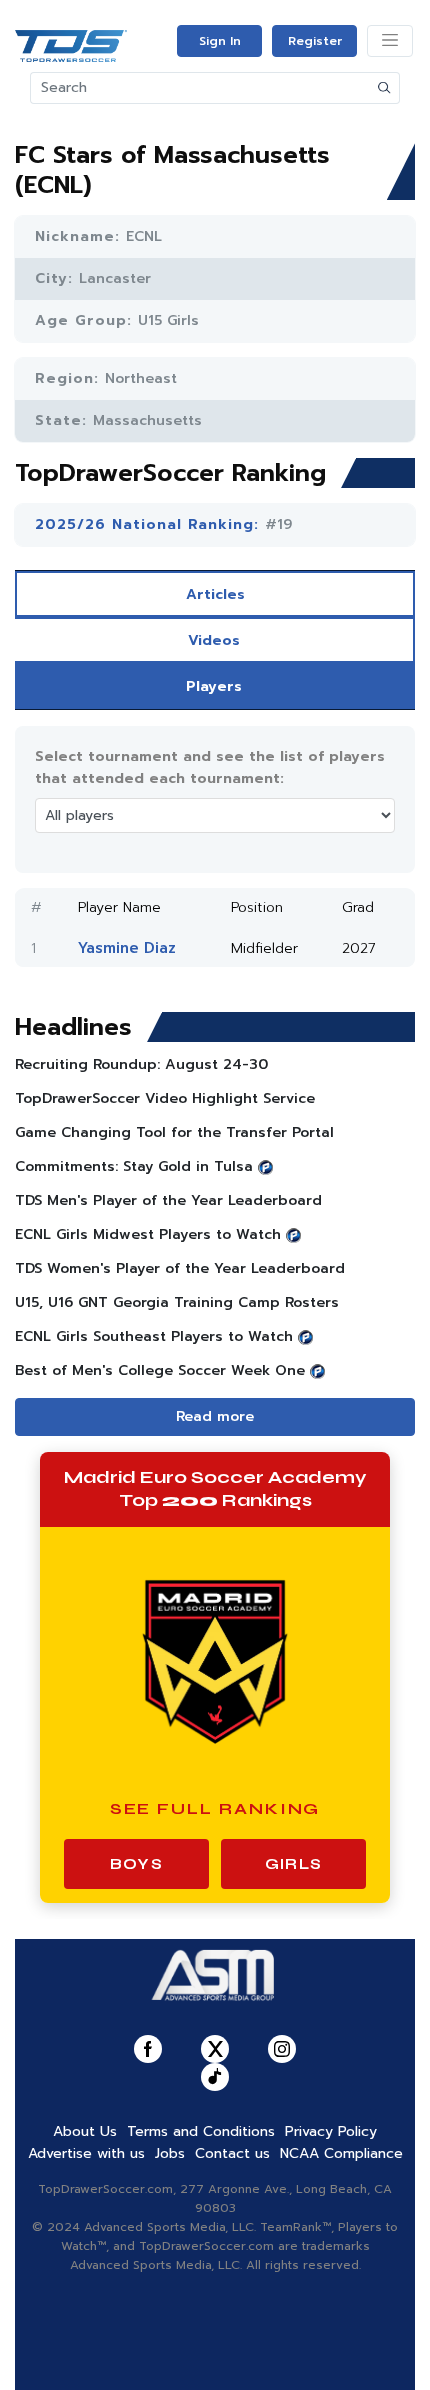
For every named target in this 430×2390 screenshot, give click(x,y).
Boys (136, 1864)
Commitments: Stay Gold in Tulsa (134, 1166)
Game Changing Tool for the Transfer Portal (174, 1132)
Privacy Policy (331, 2131)
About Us (85, 2131)
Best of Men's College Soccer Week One (160, 1370)
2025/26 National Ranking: (150, 524)
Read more (215, 1416)
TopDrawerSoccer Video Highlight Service (165, 1098)
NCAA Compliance (341, 2153)
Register (315, 41)
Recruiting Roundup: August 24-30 (141, 1064)
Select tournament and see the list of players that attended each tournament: (210, 767)
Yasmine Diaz (127, 948)
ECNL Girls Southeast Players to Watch (154, 1336)
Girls (293, 1864)
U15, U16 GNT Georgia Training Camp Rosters (177, 1302)
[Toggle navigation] (390, 41)
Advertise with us (86, 2153)
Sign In (220, 41)
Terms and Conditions (201, 2131)
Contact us (232, 2153)
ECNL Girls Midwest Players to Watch (148, 1234)
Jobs (170, 2153)
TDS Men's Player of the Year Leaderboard (168, 1200)
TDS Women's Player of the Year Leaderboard (180, 1268)
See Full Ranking (215, 1808)
